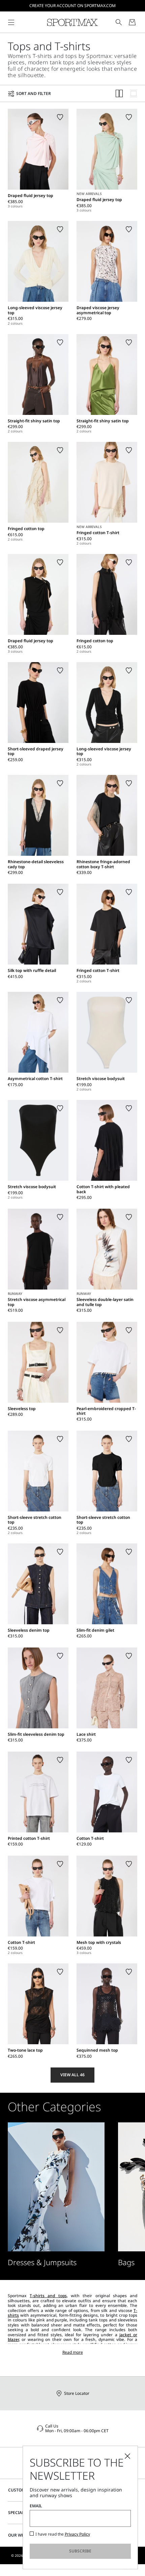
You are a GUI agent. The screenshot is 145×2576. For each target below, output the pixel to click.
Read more (73, 2352)
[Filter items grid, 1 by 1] (134, 93)
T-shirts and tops (48, 2296)
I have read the (63, 2534)
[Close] (127, 2456)
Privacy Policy (77, 2534)
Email (36, 2506)
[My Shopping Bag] (132, 22)
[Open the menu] (11, 22)
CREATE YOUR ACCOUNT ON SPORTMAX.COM (72, 6)
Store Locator (77, 2393)
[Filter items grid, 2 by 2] (119, 93)
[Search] (119, 22)
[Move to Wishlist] (60, 117)
